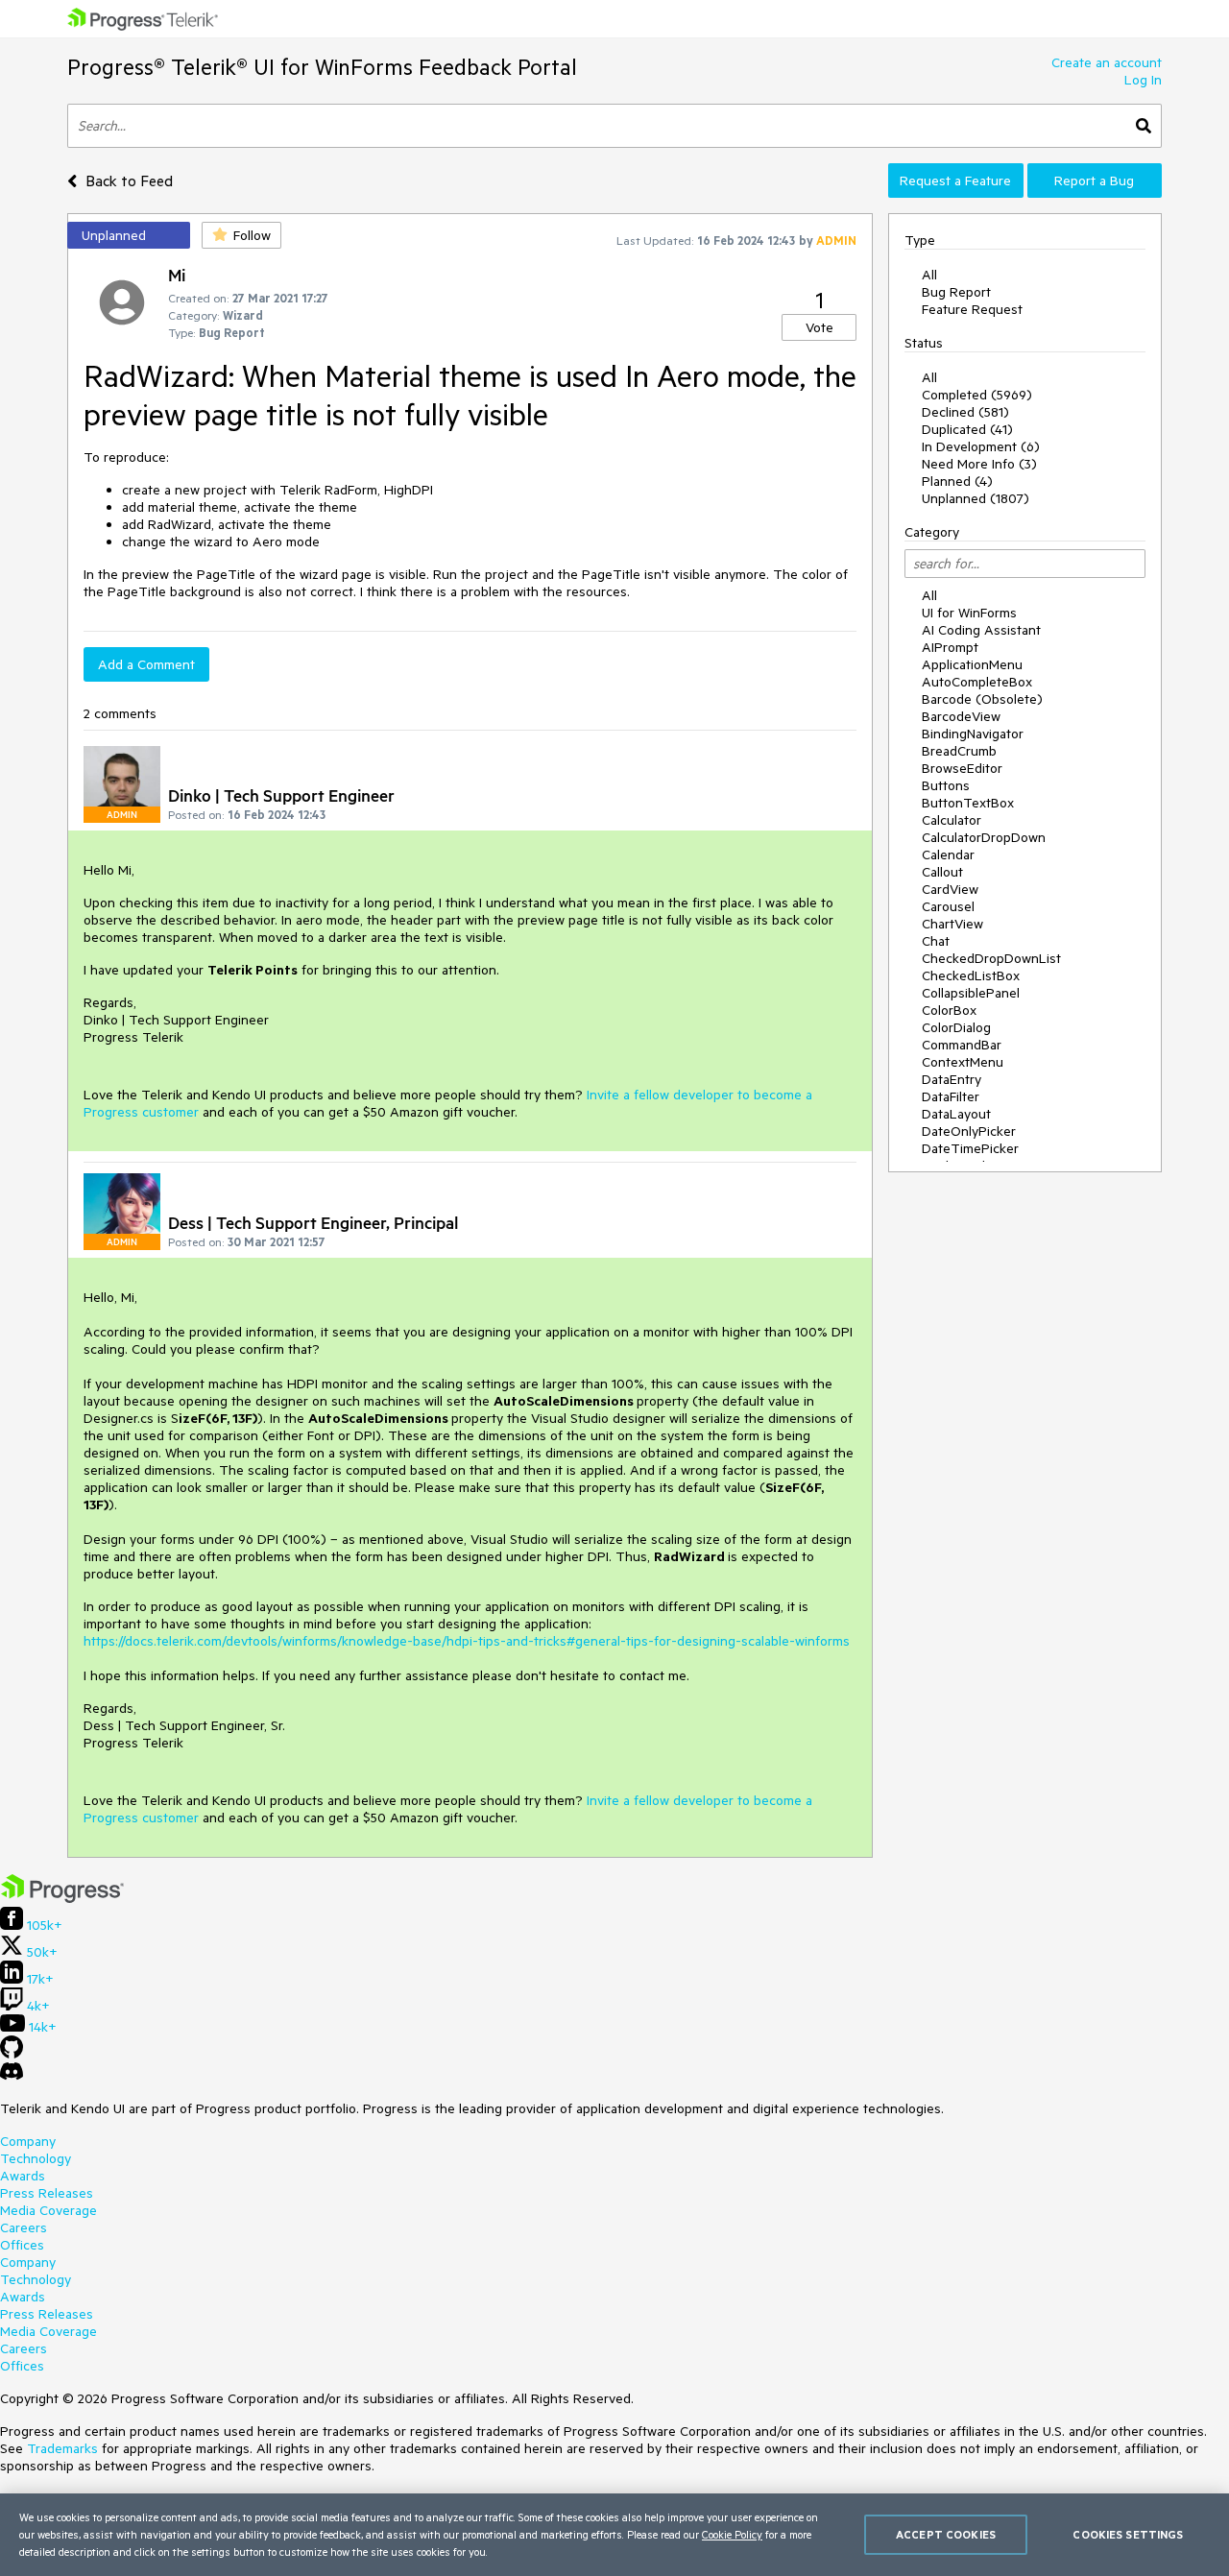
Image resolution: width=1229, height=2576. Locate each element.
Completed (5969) (977, 395)
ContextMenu (963, 1062)
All (929, 275)
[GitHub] (12, 2054)
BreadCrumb (959, 751)
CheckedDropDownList (991, 958)
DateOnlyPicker (969, 1131)
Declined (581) (965, 412)
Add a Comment (146, 664)
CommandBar (962, 1045)
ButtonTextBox (968, 803)
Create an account (1107, 62)
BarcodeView (961, 716)
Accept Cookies (946, 2534)
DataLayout (956, 1114)
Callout (942, 872)
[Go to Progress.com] (62, 1898)
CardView (950, 889)
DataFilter (951, 1096)
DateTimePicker (970, 1148)
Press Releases (47, 2193)
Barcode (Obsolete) (982, 699)
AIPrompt (950, 647)
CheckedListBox (971, 975)
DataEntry (952, 1079)
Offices (22, 2245)
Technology (36, 2158)
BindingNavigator (973, 734)
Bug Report (956, 292)
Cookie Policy (732, 2534)
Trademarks (62, 2448)
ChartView (952, 924)
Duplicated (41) (967, 429)
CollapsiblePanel (971, 993)
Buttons (946, 785)
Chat (936, 941)
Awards (23, 2176)
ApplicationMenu (972, 664)
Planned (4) (957, 481)
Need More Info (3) (979, 464)
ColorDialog (956, 1027)
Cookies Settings (1128, 2534)
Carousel (948, 906)
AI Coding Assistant (981, 630)
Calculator (952, 820)
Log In (1143, 80)
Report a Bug (1094, 181)
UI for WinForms (969, 613)
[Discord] (12, 2076)
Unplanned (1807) (976, 498)
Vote (819, 327)
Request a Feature (955, 181)
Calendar (948, 855)
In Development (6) (981, 446)
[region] (614, 2535)
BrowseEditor (962, 768)
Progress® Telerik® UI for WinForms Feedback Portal (322, 67)
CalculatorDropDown (984, 837)
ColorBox (949, 1010)
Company (28, 2141)
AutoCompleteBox (977, 682)
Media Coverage (48, 2210)
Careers (24, 2227)
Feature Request (972, 309)
